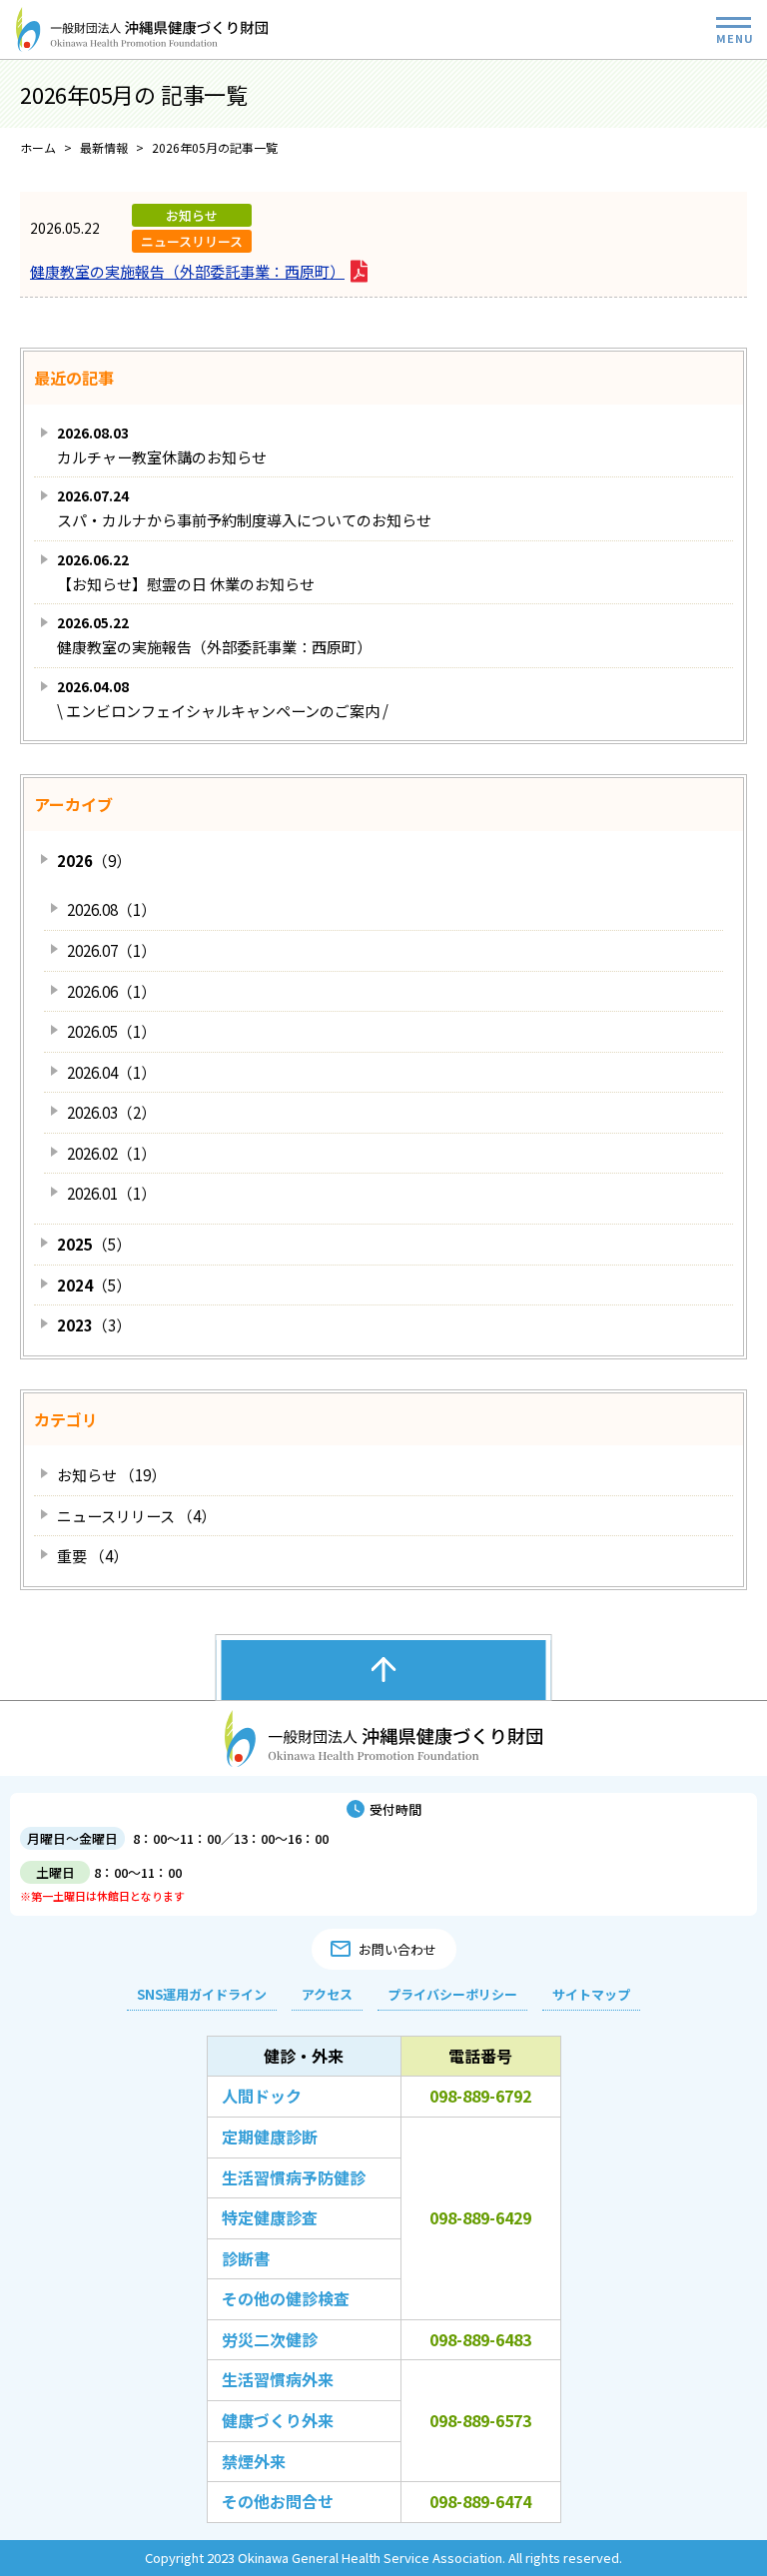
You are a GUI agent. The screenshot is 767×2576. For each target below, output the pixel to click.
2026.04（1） (111, 1072)
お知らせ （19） (111, 1475)
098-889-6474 (480, 2501)
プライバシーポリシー (452, 1994)
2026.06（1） (111, 991)
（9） (94, 860)
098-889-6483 (480, 2339)
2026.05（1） (111, 1031)
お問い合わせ (397, 1949)
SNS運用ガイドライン (202, 1994)
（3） (94, 1325)
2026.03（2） (111, 1112)
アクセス (327, 1994)
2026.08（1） (111, 909)
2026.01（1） (111, 1193)
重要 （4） (92, 1556)
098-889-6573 (480, 2420)
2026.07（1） (111, 950)
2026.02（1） (111, 1153)
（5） (94, 1244)
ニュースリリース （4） (136, 1516)
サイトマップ (591, 1994)
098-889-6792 (480, 2096)
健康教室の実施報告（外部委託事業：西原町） (187, 271)
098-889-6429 (480, 2217)
